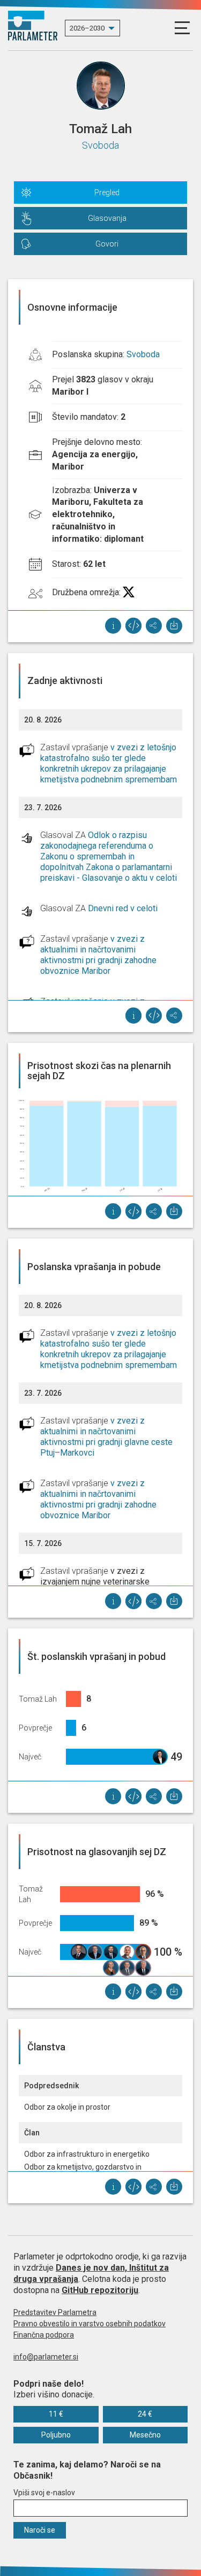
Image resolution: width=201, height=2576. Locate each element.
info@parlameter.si (46, 2357)
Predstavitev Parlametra (55, 2312)
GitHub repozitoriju (100, 2290)
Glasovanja (107, 218)
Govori (107, 244)
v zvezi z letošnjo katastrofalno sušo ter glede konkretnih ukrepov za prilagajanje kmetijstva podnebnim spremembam (109, 763)
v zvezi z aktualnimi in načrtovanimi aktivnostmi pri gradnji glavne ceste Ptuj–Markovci (106, 1437)
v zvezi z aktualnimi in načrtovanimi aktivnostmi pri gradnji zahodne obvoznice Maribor (98, 955)
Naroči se (40, 2530)
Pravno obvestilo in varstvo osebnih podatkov (90, 2324)
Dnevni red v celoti (123, 908)
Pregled (107, 193)
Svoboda (100, 145)
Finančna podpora (44, 2335)
